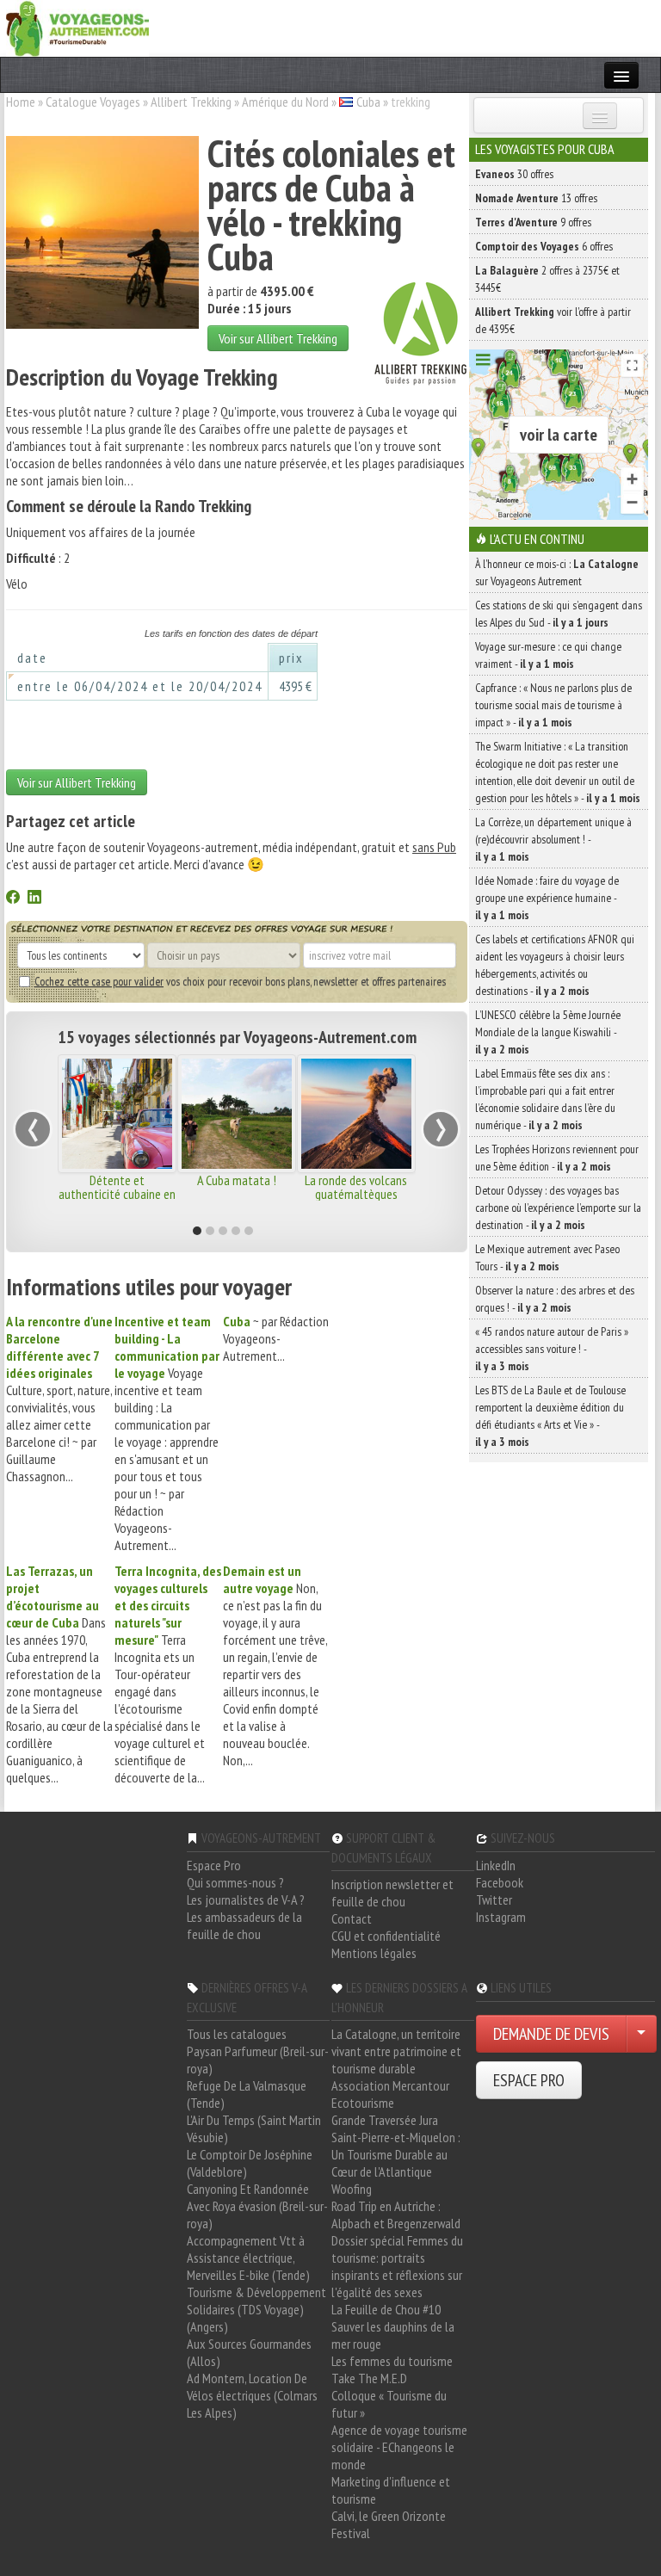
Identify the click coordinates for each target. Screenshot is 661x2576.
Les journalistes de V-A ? (246, 1900)
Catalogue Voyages (93, 102)
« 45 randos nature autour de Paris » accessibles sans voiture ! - (552, 1349)
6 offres (544, 246)
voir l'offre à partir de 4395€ (553, 320)
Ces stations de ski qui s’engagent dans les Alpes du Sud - (559, 614)
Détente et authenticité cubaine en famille (117, 1194)
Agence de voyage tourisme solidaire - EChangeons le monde (399, 2447)
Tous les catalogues (237, 2034)
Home (21, 102)
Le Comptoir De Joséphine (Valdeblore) (250, 2163)
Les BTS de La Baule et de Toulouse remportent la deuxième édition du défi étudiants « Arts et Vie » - (550, 1416)
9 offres (533, 222)
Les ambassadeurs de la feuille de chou (244, 1925)
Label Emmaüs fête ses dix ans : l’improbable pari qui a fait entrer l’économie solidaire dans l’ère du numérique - (545, 1099)
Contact (352, 1918)
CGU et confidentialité (386, 1936)
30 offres (514, 174)
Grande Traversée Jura (385, 2120)
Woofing (352, 2189)
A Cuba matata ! (237, 1180)
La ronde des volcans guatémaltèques (356, 1187)
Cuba (368, 102)
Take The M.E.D (369, 2378)
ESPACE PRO (529, 2080)
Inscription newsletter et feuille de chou (392, 1893)
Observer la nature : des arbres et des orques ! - (555, 1299)
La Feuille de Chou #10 (386, 2309)
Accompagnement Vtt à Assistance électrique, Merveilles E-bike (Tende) (248, 2258)
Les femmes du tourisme (392, 2361)
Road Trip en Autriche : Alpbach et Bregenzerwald (396, 2215)
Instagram (501, 1917)
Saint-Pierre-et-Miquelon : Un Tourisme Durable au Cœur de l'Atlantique (396, 2154)
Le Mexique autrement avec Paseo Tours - (547, 1257)
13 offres (536, 198)
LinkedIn (496, 1865)
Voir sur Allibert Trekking (278, 338)
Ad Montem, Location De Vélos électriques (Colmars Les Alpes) (252, 2395)
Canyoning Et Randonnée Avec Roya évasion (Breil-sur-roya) (257, 2206)
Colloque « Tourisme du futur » (389, 2404)
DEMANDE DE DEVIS (551, 2034)
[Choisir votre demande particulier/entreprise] (641, 2034)
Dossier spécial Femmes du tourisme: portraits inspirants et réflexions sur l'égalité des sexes (397, 2266)
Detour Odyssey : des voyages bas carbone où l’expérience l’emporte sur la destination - (558, 1208)
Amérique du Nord (285, 102)
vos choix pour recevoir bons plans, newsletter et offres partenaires (240, 981)
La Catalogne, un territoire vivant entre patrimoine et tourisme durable (396, 2051)
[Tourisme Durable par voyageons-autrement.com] (77, 27)
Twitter (494, 1900)
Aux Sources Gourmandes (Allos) (249, 2352)
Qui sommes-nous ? (235, 1882)
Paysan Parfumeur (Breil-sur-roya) (258, 2060)
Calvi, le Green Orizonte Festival (389, 2524)
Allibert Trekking (191, 102)
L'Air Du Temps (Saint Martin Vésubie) (254, 2128)
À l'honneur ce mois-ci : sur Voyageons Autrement (557, 572)
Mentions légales (374, 1953)
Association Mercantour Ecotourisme (390, 2094)
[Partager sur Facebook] (13, 899)
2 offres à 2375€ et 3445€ (547, 279)
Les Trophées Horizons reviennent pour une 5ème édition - (557, 1158)
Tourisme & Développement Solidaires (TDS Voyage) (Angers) (256, 2309)
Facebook (500, 1882)
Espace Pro (214, 1865)
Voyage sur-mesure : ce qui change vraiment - (548, 655)
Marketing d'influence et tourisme (391, 2490)
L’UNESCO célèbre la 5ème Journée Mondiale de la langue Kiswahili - (548, 1032)
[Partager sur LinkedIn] (34, 899)
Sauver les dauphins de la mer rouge (393, 2335)
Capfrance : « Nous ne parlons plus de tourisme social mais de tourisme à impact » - (553, 705)
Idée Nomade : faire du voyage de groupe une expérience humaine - (547, 898)
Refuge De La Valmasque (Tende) (247, 2094)
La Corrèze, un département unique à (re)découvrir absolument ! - (553, 839)
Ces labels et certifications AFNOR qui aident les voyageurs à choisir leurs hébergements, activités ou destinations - (555, 965)
